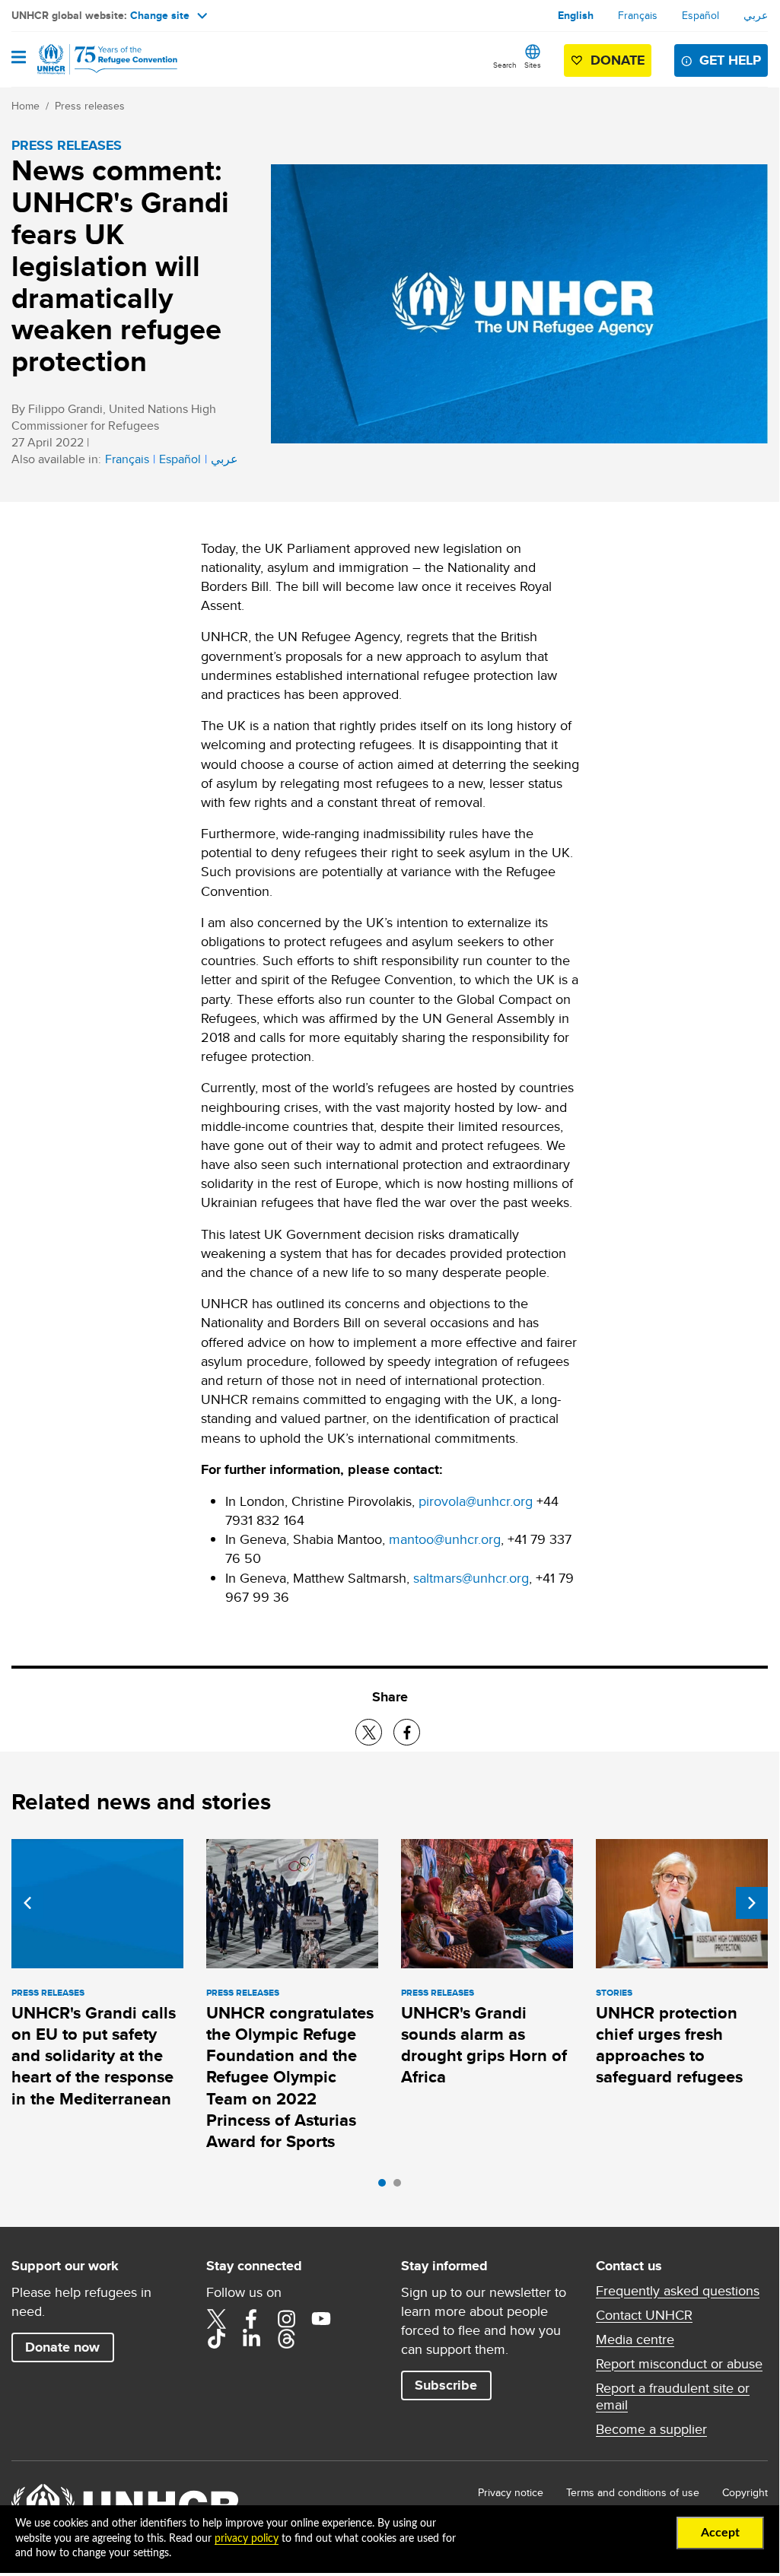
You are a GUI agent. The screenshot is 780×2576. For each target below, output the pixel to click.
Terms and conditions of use (633, 2492)
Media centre (635, 2339)
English (576, 15)
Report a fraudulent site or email (673, 2397)
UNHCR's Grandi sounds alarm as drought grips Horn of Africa (484, 2045)
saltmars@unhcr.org (471, 1578)
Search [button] (505, 65)
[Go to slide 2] (401, 2187)
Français (638, 15)
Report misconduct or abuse (679, 2364)
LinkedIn (251, 2339)
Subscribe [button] (446, 2385)
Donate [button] (618, 60)
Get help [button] (730, 60)
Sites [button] (533, 65)
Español (700, 15)
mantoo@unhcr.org (445, 1539)
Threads (286, 2339)
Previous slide (27, 1903)
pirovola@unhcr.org (476, 1501)
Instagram (286, 2319)
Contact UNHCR (644, 2315)
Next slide (752, 1903)
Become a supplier (651, 2429)
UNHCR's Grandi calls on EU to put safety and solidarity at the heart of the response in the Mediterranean (94, 2056)
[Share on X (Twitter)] (369, 1732)
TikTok (216, 2339)
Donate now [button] (62, 2347)
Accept (720, 2533)
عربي (756, 15)
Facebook (251, 2319)
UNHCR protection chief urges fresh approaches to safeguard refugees (669, 2045)
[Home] (89, 59)
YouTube (321, 2319)
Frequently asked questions (678, 2291)
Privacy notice (511, 2492)
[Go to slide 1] (386, 2187)
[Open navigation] (19, 59)
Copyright (745, 2492)
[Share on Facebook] (407, 1732)
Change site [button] (160, 15)
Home (25, 106)
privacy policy (247, 2539)
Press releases (90, 106)
